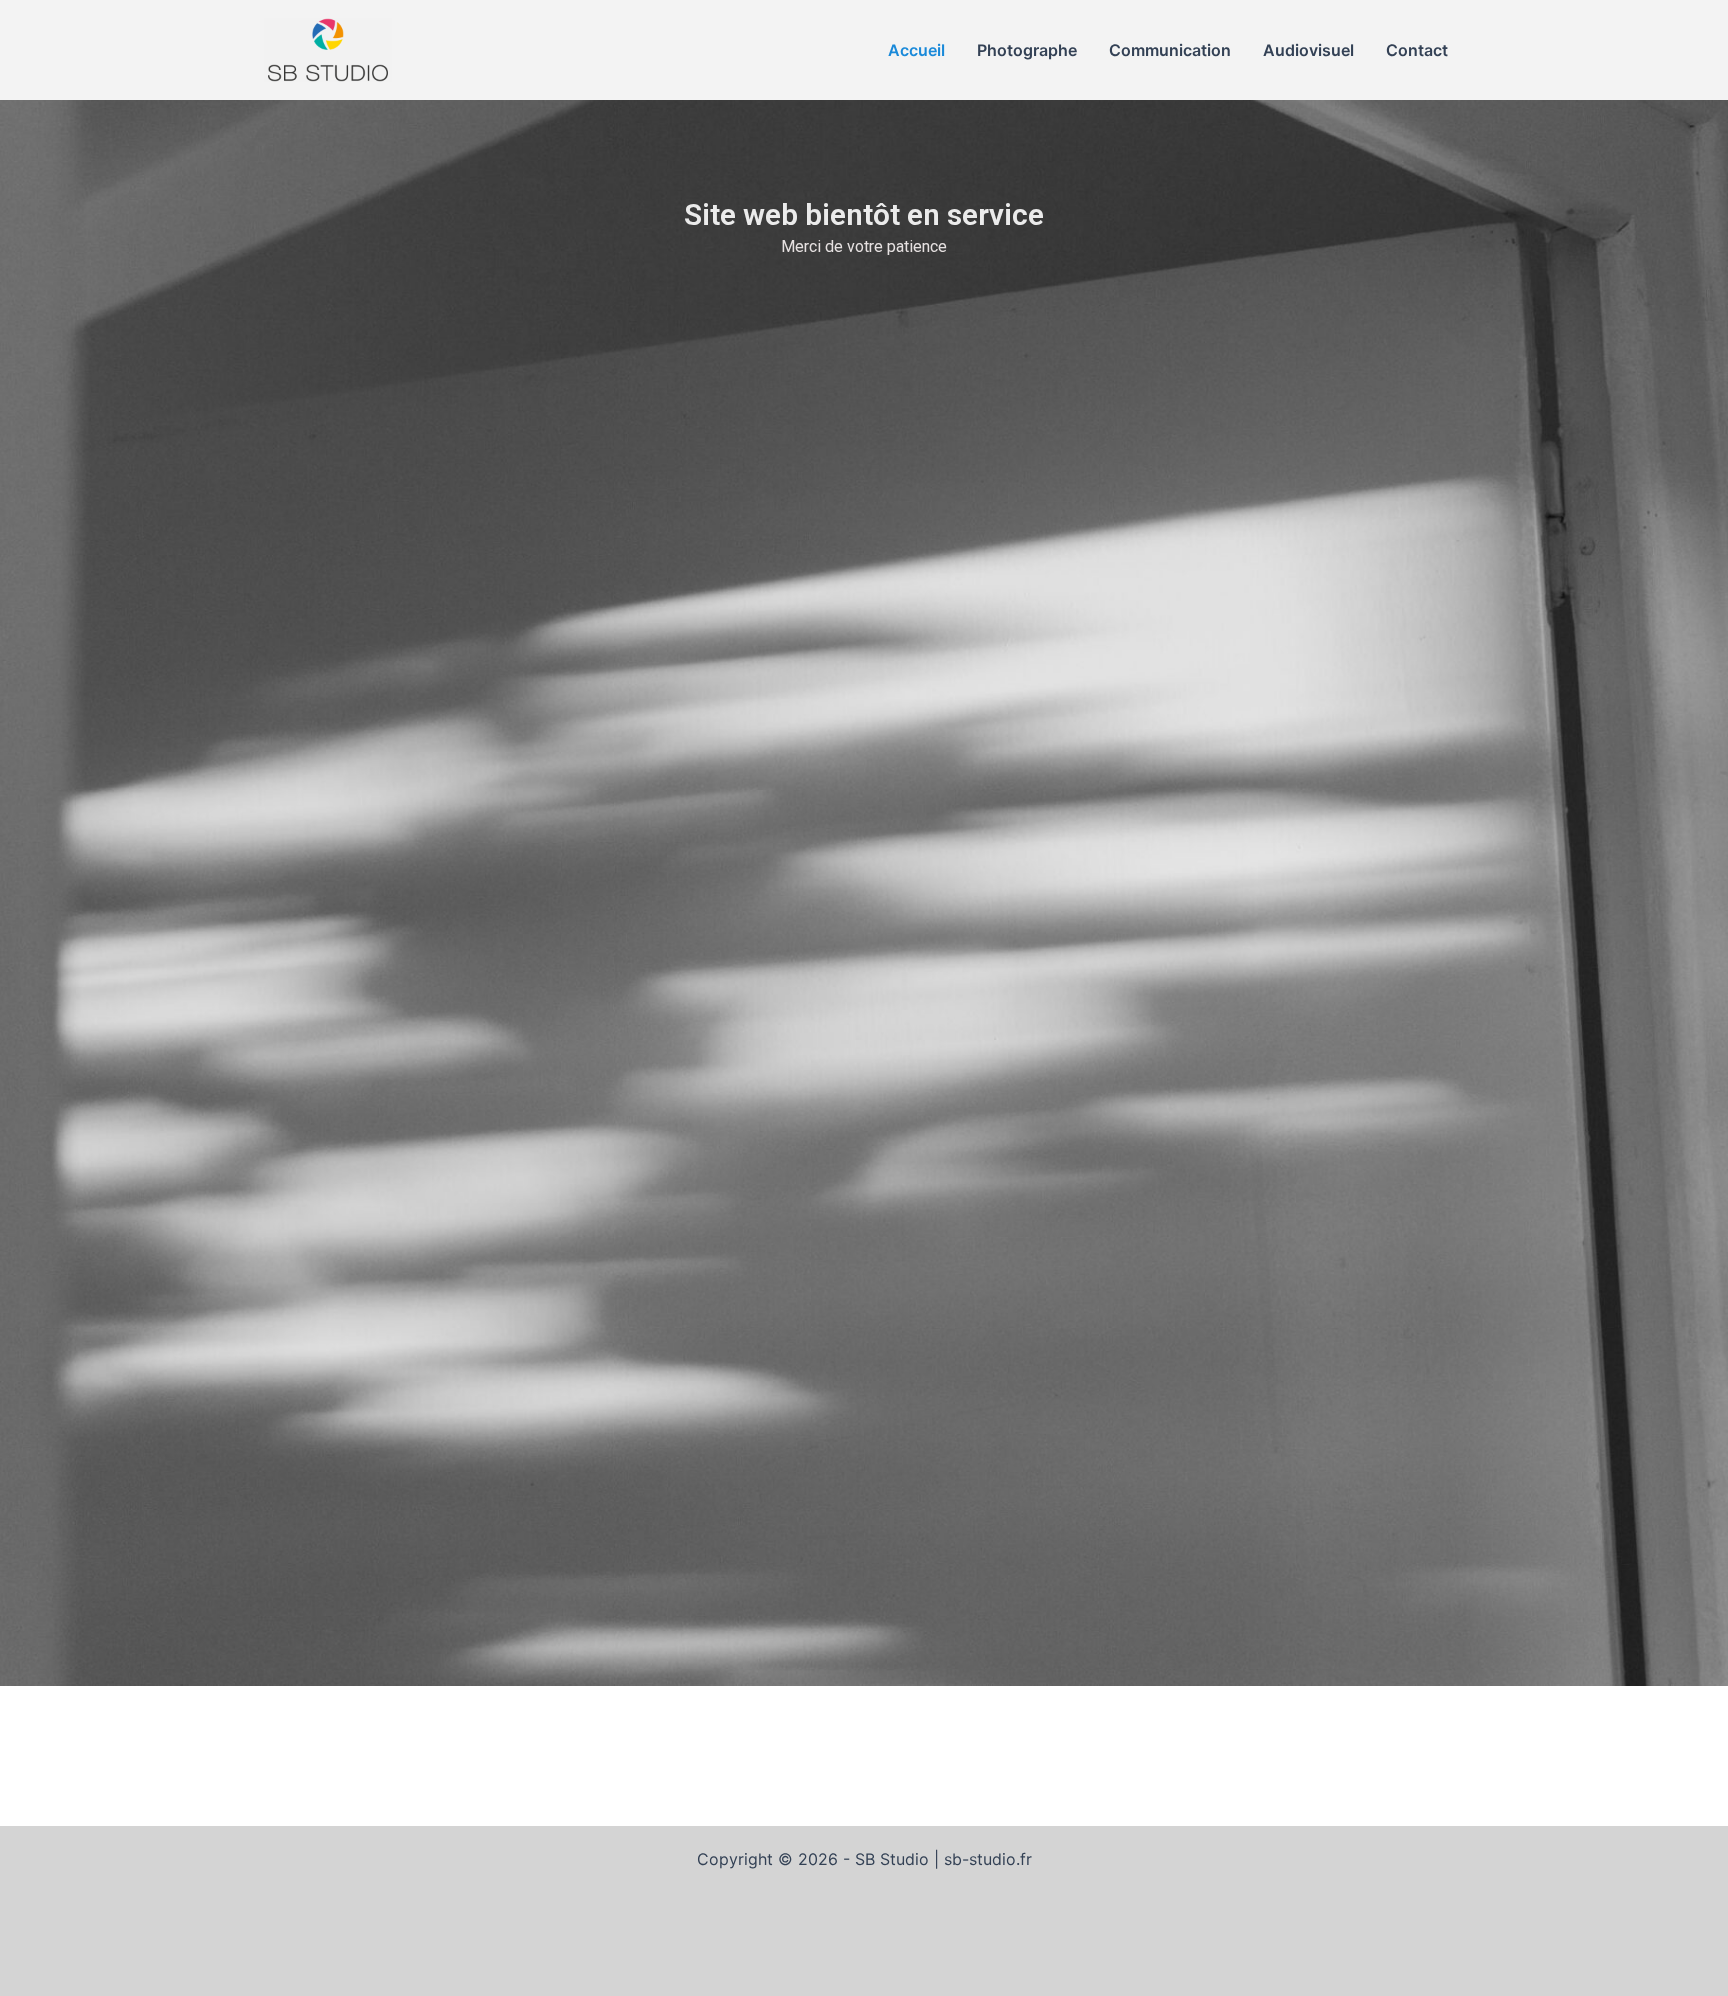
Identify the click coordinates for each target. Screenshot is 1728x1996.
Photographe (1027, 50)
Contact (1417, 50)
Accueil (916, 50)
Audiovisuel (1308, 50)
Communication (1170, 50)
